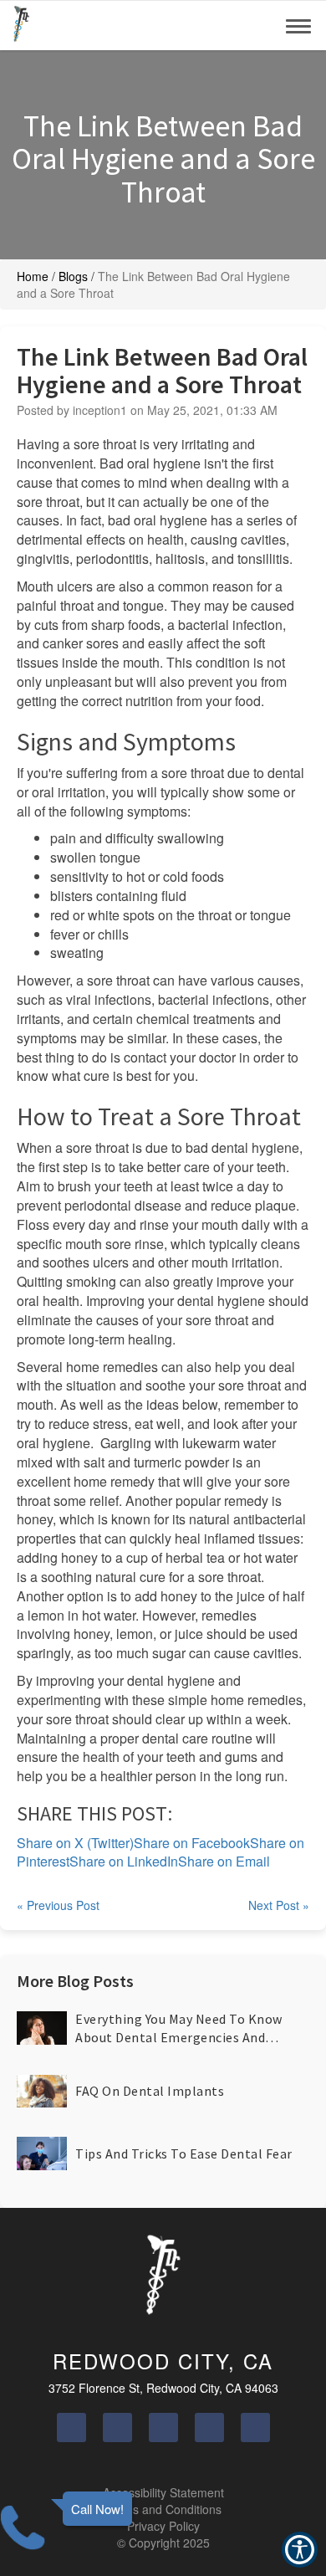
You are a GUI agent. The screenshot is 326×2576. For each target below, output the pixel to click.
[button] (21, 25)
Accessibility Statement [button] (163, 2492)
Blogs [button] (73, 276)
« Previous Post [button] (58, 1905)
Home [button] (33, 276)
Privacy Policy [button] (163, 2526)
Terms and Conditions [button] (163, 2509)
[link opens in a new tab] (71, 2427)
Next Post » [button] (279, 1905)
